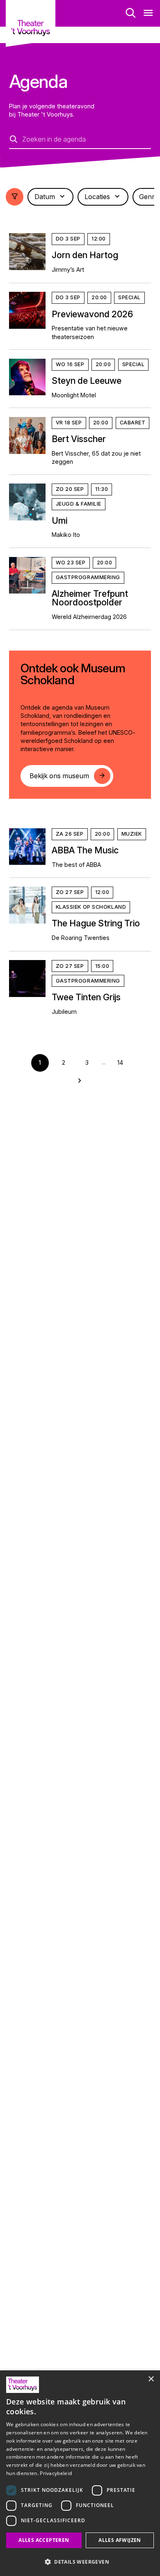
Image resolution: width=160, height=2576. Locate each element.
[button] (80, 2562)
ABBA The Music (85, 850)
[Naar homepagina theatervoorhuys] (30, 23)
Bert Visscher (79, 439)
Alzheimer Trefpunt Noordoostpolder (90, 598)
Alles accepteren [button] (44, 2540)
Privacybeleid (56, 2473)
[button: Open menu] (148, 13)
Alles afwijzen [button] (120, 2540)
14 (120, 1062)
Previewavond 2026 (92, 314)
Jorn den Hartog (85, 255)
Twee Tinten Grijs (86, 997)
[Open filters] (15, 197)
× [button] (151, 2379)
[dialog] (80, 2473)
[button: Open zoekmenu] (131, 13)
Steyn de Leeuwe (87, 380)
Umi (59, 520)
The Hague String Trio (96, 923)
